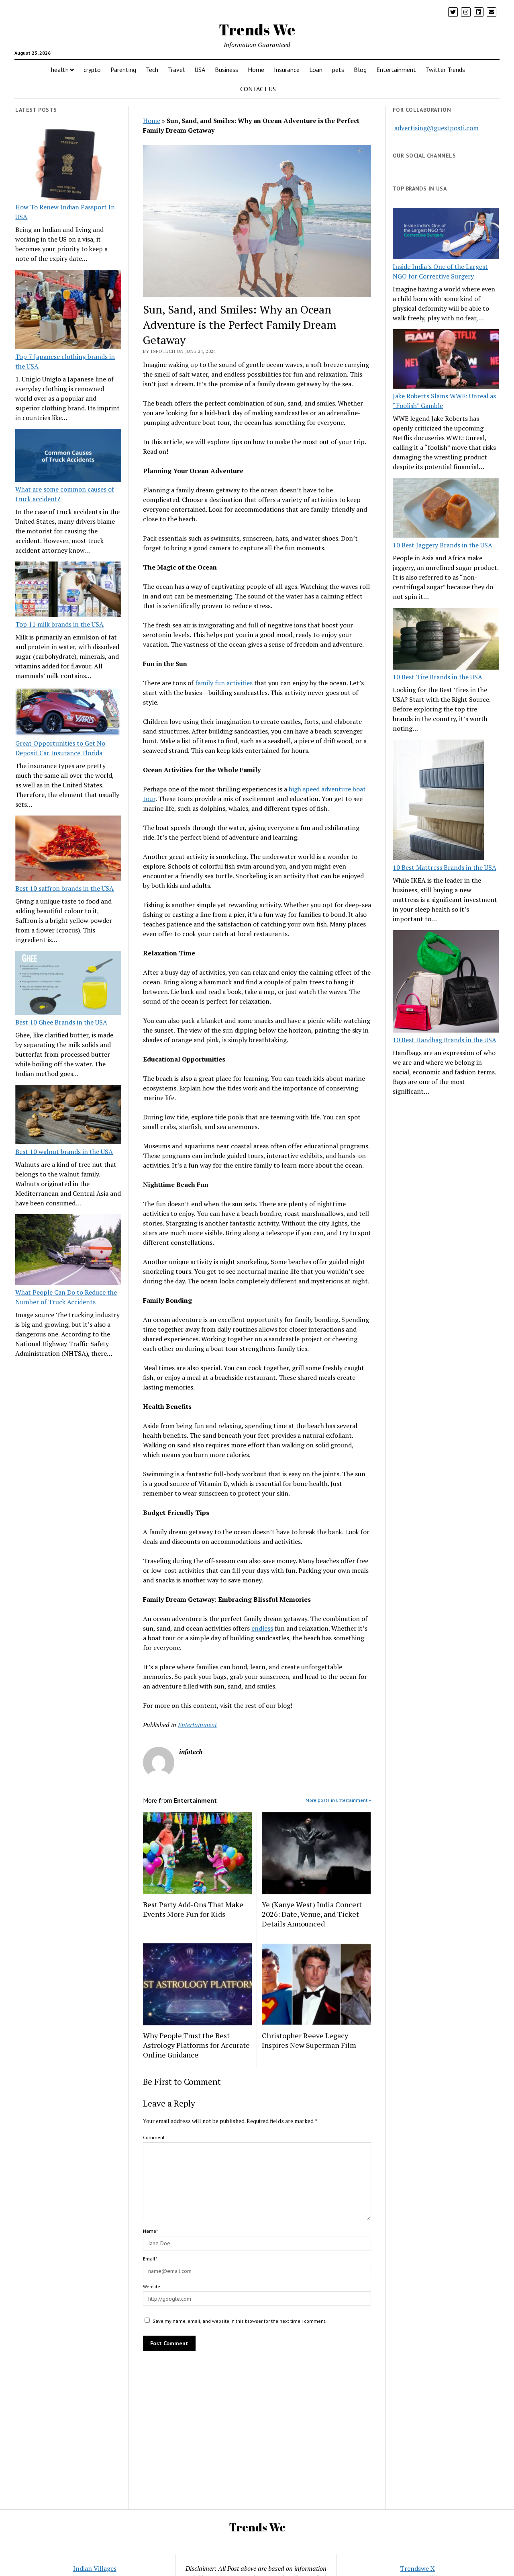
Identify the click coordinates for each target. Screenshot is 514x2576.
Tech (152, 70)
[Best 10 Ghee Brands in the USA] (68, 984)
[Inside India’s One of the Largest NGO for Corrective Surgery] (446, 235)
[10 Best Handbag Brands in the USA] (446, 983)
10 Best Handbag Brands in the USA (445, 1040)
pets (338, 70)
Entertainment (396, 70)
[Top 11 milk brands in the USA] (68, 590)
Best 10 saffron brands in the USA (64, 888)
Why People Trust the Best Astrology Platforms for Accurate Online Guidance (196, 2045)
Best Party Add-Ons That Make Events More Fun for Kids (193, 1909)
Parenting (123, 70)
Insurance (287, 70)
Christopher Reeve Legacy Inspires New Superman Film (310, 2040)
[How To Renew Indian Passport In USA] (68, 166)
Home (256, 70)
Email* (150, 2259)
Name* (150, 2231)
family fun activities (224, 683)
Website (152, 2286)
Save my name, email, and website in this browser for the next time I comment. (240, 2321)
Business (226, 70)
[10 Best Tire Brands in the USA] (446, 640)
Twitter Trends (445, 70)
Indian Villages (95, 2568)
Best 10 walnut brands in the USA (64, 1152)
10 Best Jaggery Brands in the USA (443, 545)
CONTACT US (258, 89)
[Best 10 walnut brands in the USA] (68, 1116)
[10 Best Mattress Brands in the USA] (438, 801)
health (60, 70)
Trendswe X (417, 2568)
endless (262, 1628)
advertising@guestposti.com (436, 128)
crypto (92, 70)
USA (200, 70)
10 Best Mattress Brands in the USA (445, 867)
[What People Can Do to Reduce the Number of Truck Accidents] (68, 1251)
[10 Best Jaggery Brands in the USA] (446, 509)
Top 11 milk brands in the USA (59, 624)
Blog (360, 70)
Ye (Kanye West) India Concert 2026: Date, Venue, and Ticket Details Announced (312, 1914)
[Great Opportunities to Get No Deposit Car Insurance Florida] (68, 713)
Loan (316, 70)
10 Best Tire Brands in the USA (438, 677)
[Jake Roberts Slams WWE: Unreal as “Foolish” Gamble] (446, 360)
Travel (176, 70)
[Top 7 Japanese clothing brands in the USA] (68, 311)
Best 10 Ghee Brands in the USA (61, 1022)
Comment (154, 2137)
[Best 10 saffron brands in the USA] (68, 849)
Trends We (257, 30)
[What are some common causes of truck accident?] (68, 457)
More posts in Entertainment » (338, 1800)
